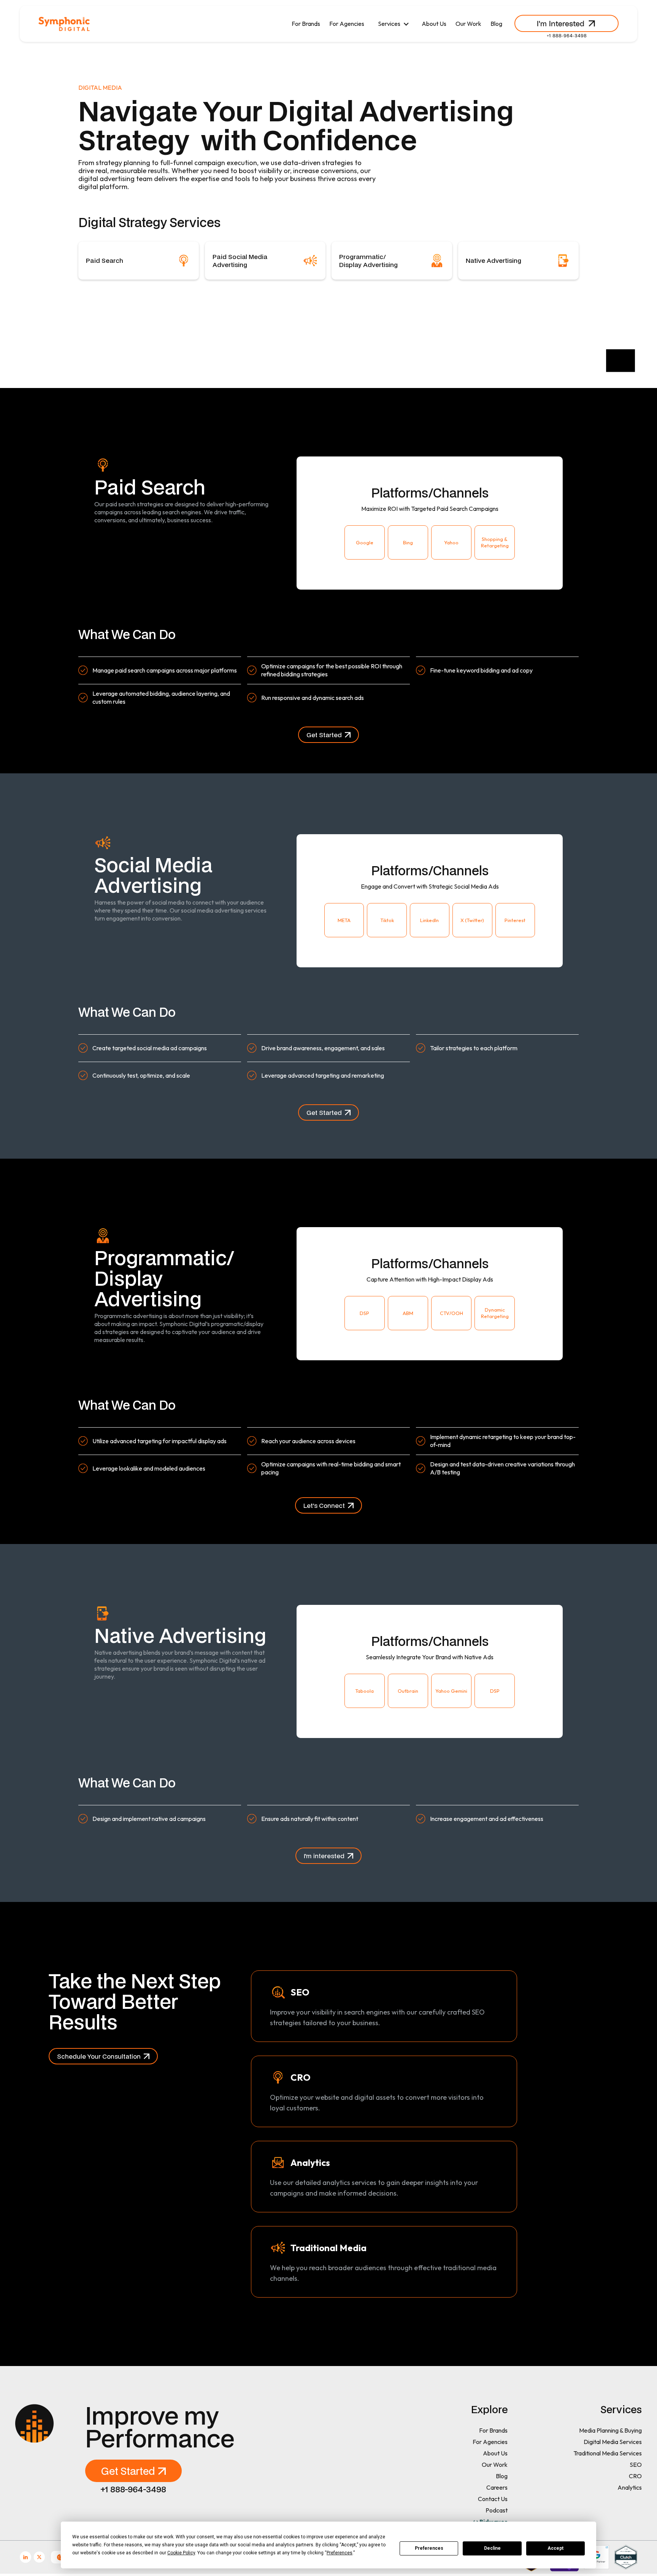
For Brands (306, 24)
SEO (636, 2465)
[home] (64, 24)
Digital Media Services (613, 2442)
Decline (492, 2548)
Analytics (630, 2487)
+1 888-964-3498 (567, 35)
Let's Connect (324, 1505)
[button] (393, 24)
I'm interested (324, 1856)
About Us (434, 24)
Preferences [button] (340, 2553)
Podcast (497, 2510)
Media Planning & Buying (610, 2430)
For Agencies (347, 24)
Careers (497, 2487)
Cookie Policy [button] (181, 2553)
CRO (635, 2476)
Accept (555, 2548)
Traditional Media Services (608, 2453)
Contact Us (493, 2499)
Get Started (324, 735)
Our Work (468, 24)
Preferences (429, 2548)
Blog (496, 24)
